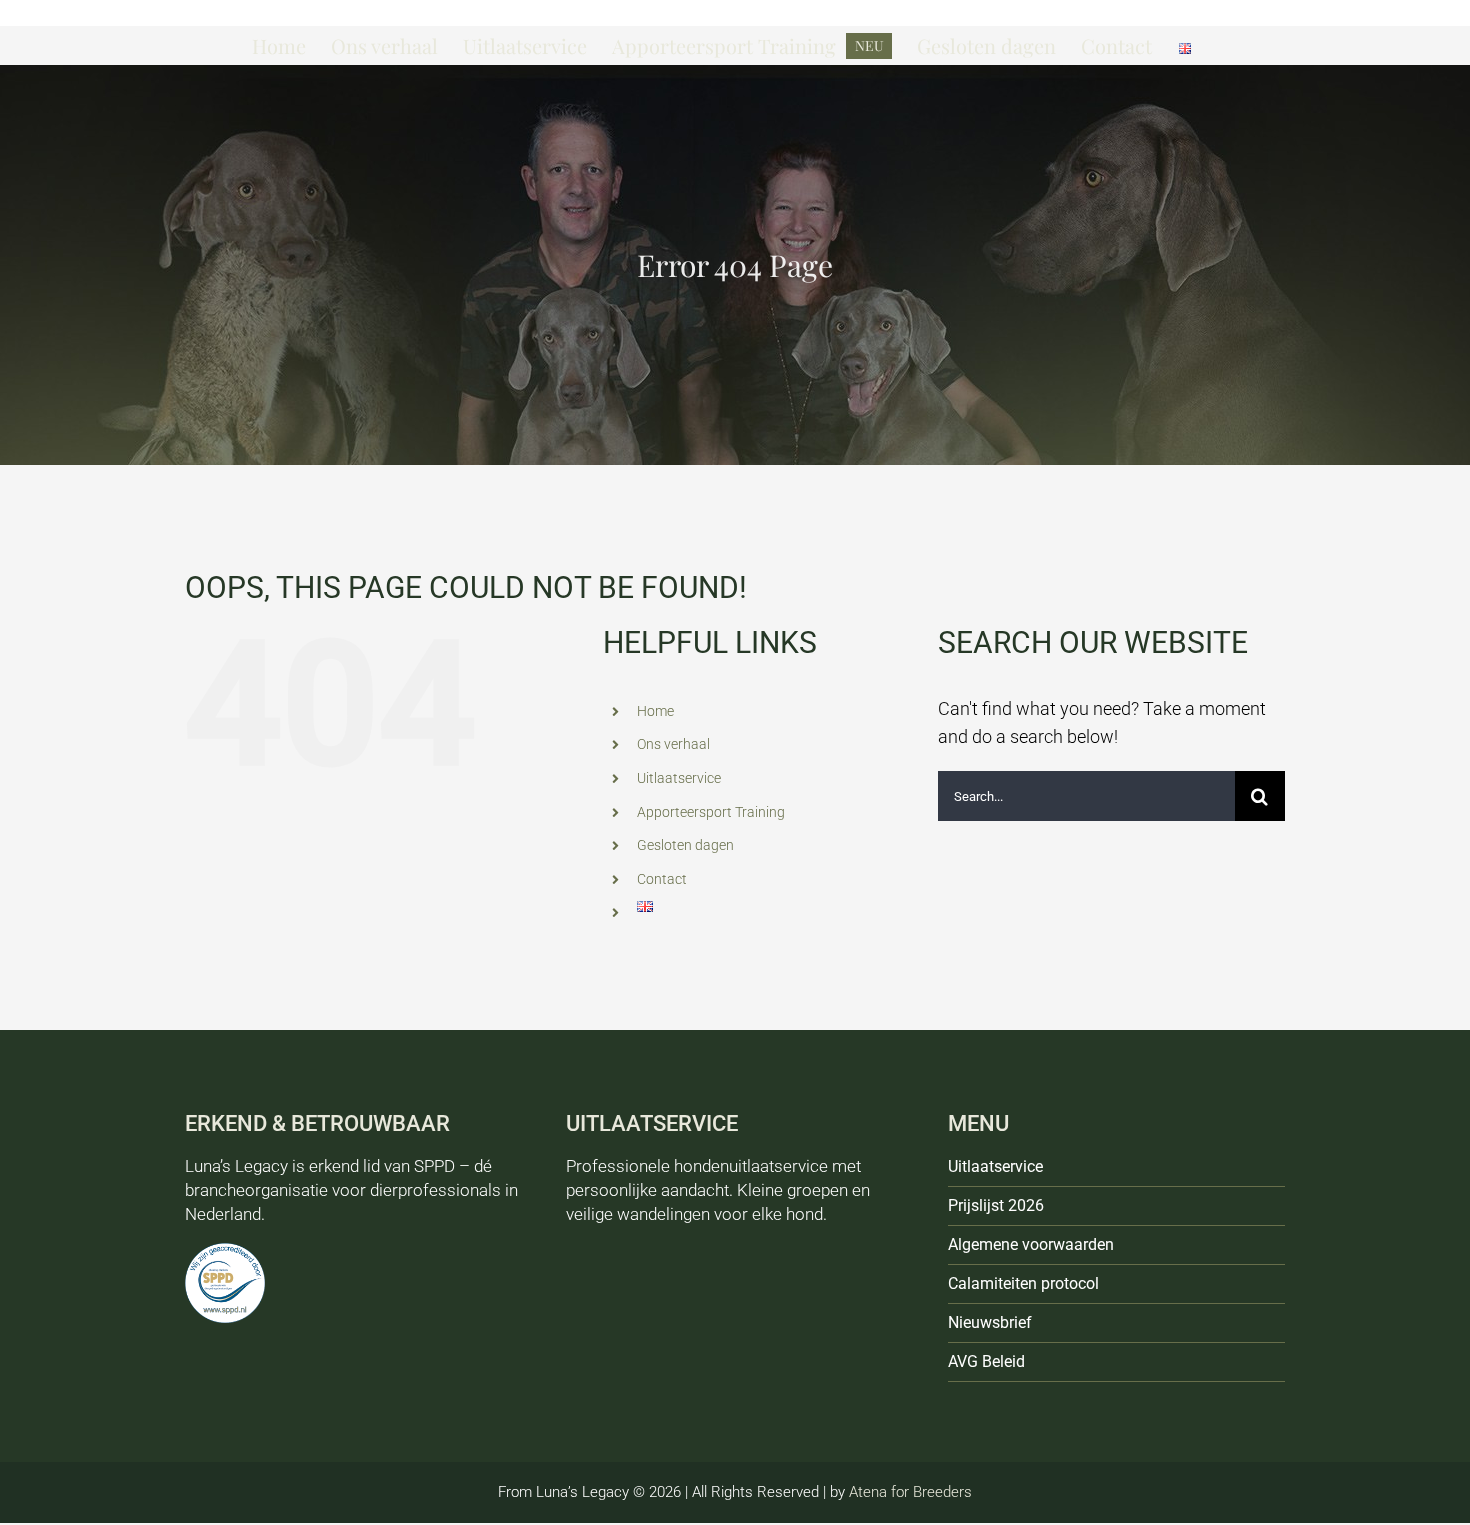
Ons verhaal (673, 744)
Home (655, 711)
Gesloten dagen (685, 845)
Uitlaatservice (679, 778)
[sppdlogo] (225, 1251)
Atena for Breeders (910, 1492)
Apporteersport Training (711, 812)
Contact (662, 879)
